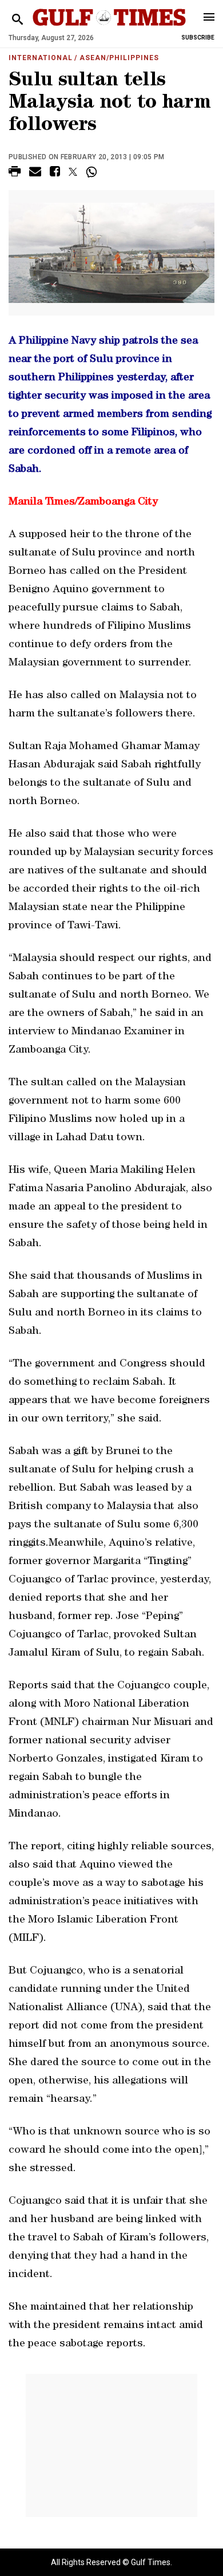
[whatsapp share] (93, 172)
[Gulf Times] (109, 28)
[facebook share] (55, 173)
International (40, 58)
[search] (17, 20)
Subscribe (198, 38)
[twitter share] (73, 172)
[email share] (35, 173)
